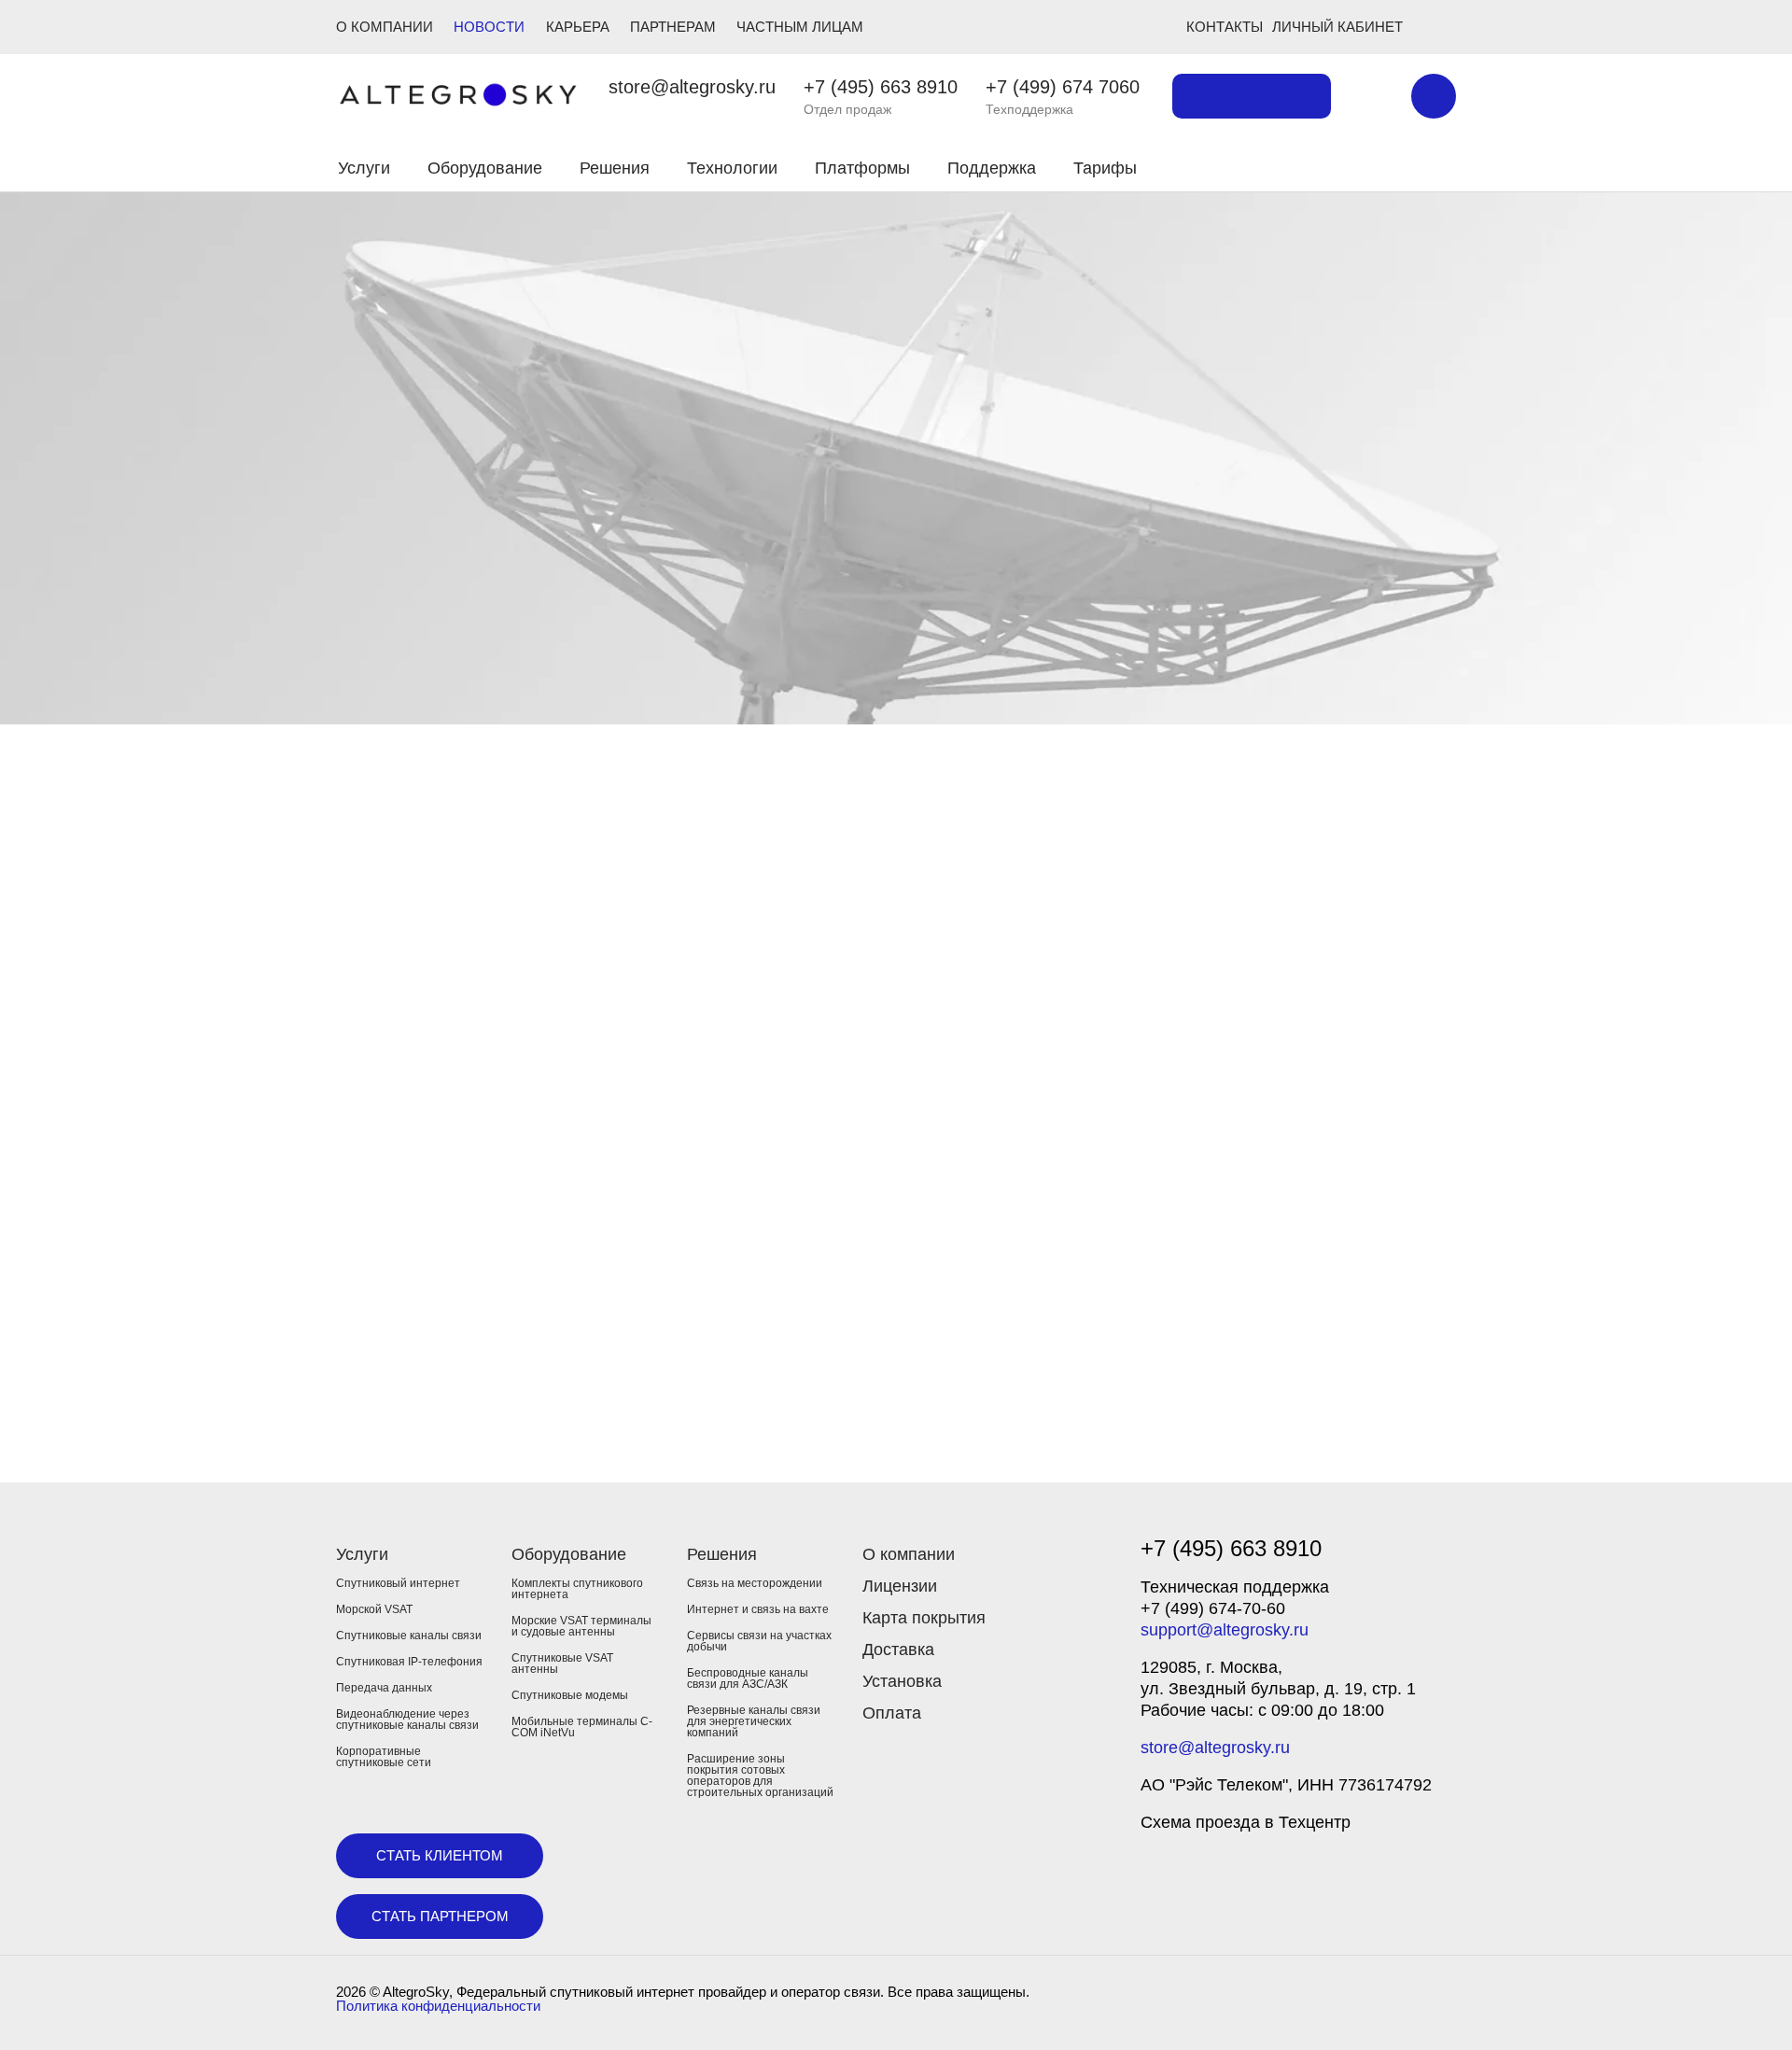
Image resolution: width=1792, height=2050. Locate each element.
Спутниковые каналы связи (409, 1636)
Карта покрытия (924, 1618)
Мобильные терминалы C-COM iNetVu (582, 1727)
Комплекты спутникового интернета (577, 1589)
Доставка (898, 1650)
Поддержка (992, 168)
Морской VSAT (374, 1609)
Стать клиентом (440, 1855)
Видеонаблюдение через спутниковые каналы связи (407, 1720)
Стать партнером (440, 1916)
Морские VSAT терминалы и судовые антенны (581, 1626)
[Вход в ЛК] (1346, 165)
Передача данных (384, 1688)
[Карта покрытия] (1252, 96)
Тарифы (1105, 168)
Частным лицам (800, 27)
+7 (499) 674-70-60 (1213, 1608)
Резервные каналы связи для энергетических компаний (754, 1721)
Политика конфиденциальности (438, 2006)
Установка (902, 1681)
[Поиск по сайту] (1371, 96)
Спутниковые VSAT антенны (562, 1664)
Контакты (1225, 27)
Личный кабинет (1337, 27)
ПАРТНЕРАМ (673, 27)
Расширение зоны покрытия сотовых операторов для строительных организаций (760, 1776)
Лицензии (900, 1586)
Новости (489, 27)
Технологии (732, 168)
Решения (615, 168)
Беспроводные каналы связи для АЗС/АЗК (748, 1678)
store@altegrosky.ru (692, 87)
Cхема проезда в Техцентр (1246, 1822)
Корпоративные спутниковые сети (384, 1757)
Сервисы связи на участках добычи (759, 1641)
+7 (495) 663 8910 (881, 87)
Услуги (364, 168)
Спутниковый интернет (398, 1583)
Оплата (892, 1713)
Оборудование (485, 168)
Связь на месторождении (755, 1583)
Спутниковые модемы (570, 1695)
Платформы (862, 168)
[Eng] (1434, 96)
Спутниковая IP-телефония (409, 1662)
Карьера (578, 27)
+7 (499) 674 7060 (1063, 87)
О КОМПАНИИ (385, 27)
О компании (909, 1554)
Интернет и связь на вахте (758, 1609)
